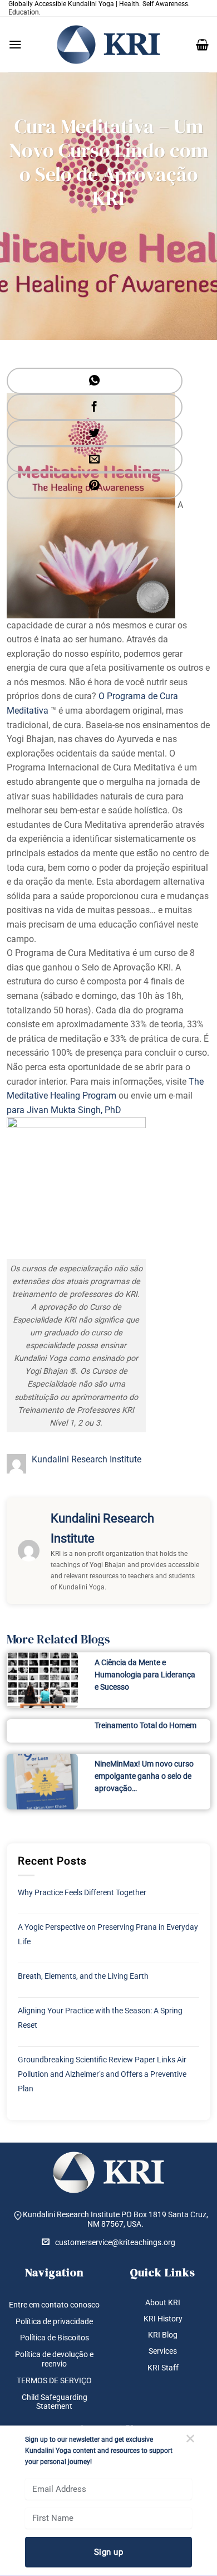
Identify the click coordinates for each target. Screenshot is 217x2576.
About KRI (163, 2302)
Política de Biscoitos (55, 2338)
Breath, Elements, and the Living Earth (83, 1976)
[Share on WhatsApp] (95, 381)
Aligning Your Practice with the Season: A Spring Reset (100, 2018)
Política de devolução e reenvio (54, 2359)
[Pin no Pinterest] (95, 486)
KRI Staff (163, 2368)
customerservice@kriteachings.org (115, 2242)
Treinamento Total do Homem (146, 1725)
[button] (15, 45)
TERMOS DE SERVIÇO (54, 2380)
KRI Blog (163, 2335)
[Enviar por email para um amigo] (95, 459)
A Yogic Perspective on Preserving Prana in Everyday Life (108, 1934)
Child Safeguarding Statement (55, 2402)
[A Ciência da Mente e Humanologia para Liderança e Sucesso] (42, 1680)
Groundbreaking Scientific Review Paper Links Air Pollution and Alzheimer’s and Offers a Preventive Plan (102, 2074)
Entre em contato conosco (54, 2305)
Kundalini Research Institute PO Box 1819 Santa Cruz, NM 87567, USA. (115, 2219)
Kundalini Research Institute (87, 1459)
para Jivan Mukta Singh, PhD (64, 1110)
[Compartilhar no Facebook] (95, 407)
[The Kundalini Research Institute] (108, 45)
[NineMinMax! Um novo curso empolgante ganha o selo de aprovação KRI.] (42, 1782)
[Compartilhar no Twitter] (95, 433)
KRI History (163, 2319)
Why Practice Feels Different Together (82, 1892)
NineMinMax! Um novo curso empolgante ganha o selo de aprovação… (144, 1776)
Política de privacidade (54, 2321)
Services (163, 2351)
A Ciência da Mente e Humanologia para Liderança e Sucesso (145, 1675)
